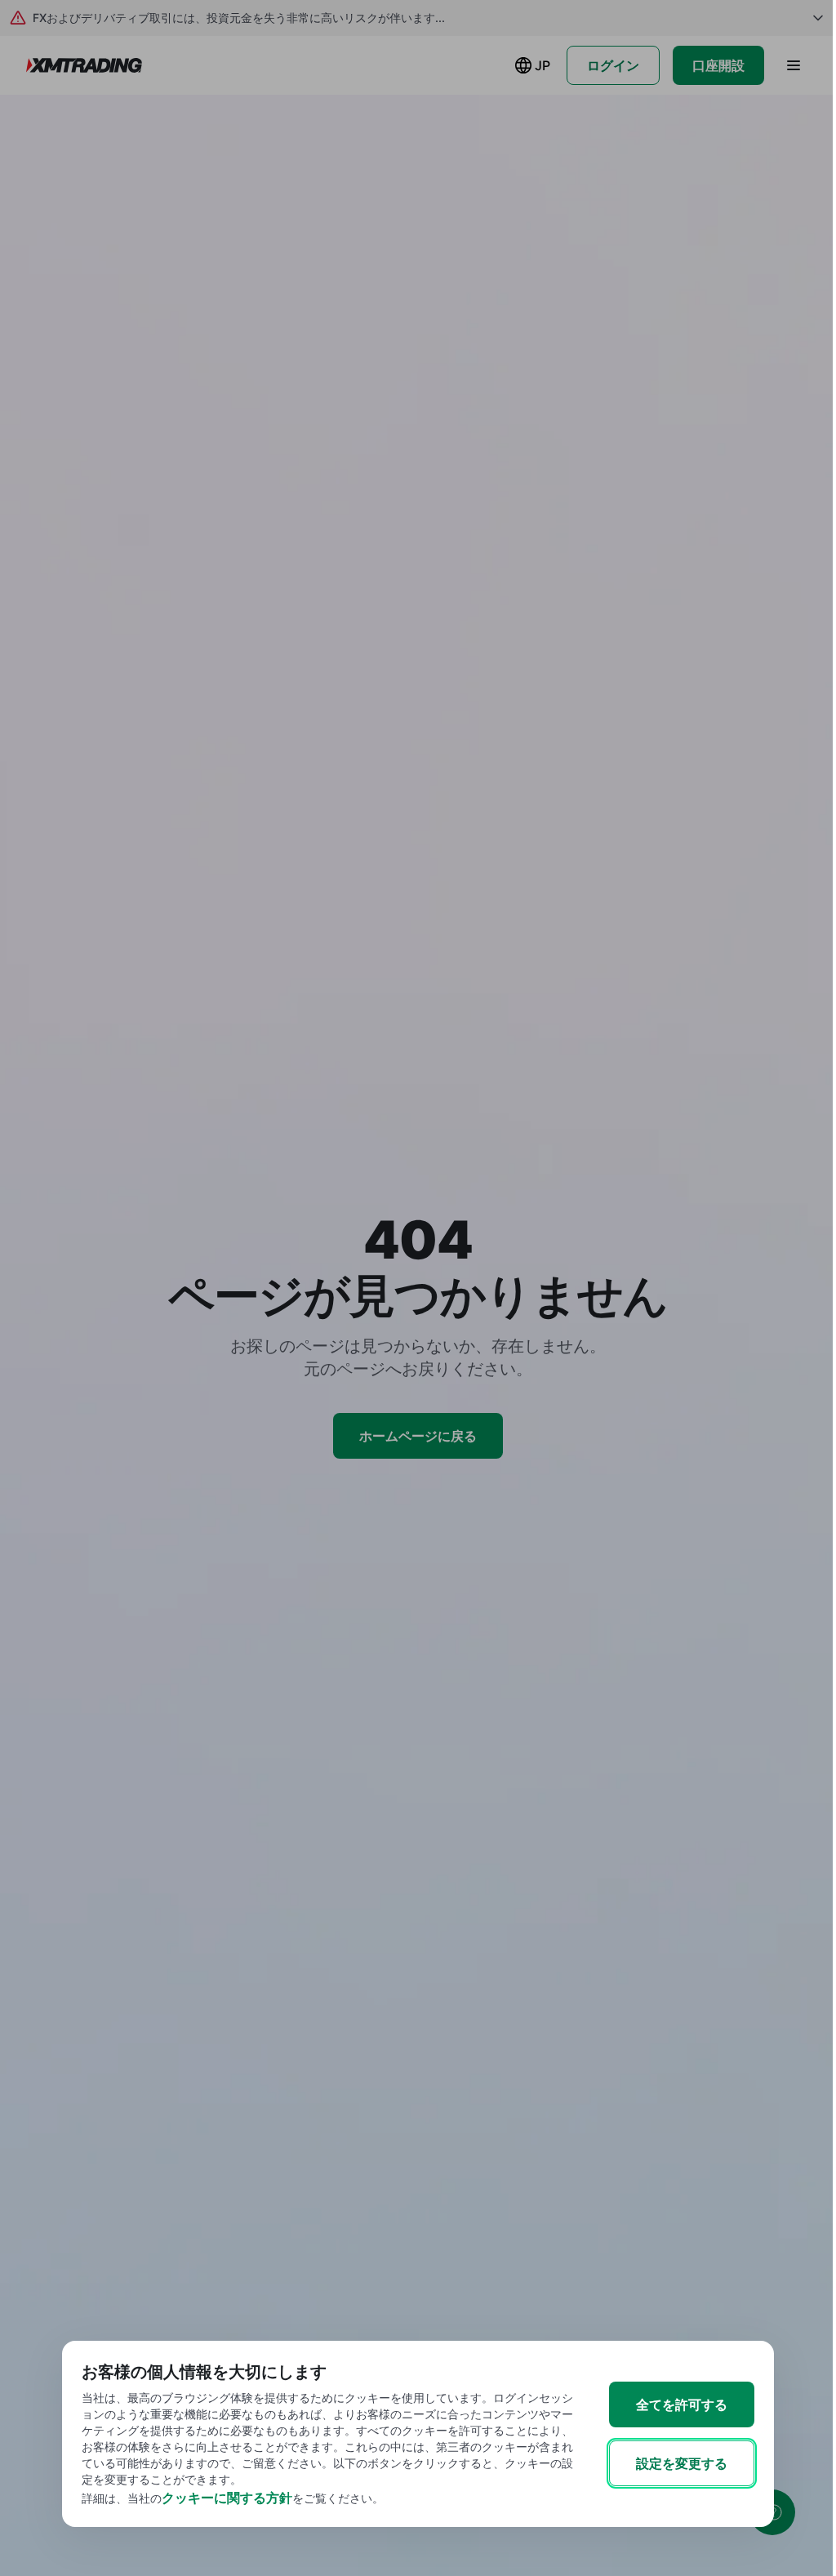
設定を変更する (682, 2463)
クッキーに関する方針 (227, 2498)
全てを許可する (682, 2404)
